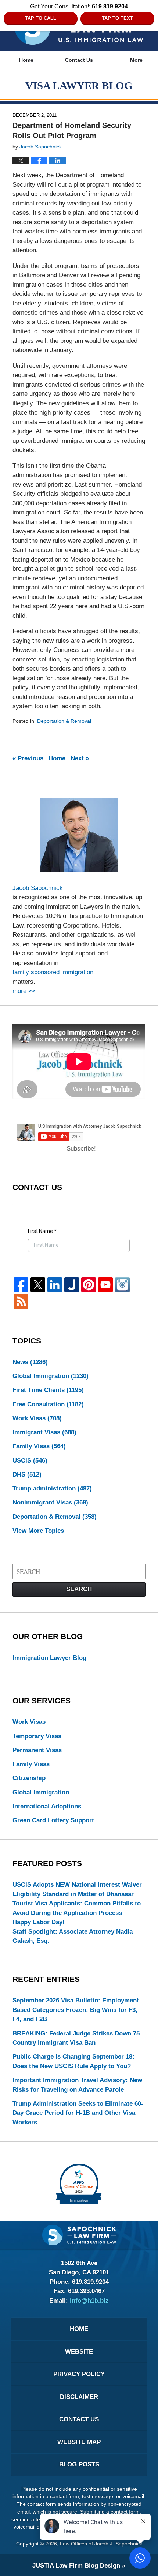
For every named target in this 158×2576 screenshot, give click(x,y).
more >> (24, 991)
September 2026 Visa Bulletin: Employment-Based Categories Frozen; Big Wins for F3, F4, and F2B (77, 2010)
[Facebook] (21, 1285)
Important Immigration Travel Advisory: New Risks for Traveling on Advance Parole (77, 2085)
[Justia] (72, 1285)
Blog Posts (79, 2464)
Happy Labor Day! (39, 1922)
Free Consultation (48, 1404)
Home (26, 60)
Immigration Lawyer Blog (49, 1658)
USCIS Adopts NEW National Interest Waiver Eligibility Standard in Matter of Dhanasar (77, 1889)
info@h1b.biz (89, 2301)
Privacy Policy (79, 2374)
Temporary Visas (37, 1736)
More (136, 60)
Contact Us (79, 60)
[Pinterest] (89, 1285)
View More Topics (38, 1531)
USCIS (30, 1461)
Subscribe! (81, 1149)
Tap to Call (41, 18)
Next (80, 758)
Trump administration (52, 1488)
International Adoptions (47, 1806)
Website (79, 2352)
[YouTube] (105, 1285)
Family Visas (39, 1446)
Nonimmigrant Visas (50, 1502)
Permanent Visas (37, 1750)
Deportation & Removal (64, 721)
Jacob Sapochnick (38, 888)
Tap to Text (117, 18)
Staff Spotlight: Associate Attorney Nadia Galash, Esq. (73, 1936)
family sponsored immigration (53, 972)
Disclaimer (79, 2397)
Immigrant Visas (44, 1432)
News (30, 1362)
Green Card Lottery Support (53, 1820)
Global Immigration (51, 1376)
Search (79, 1589)
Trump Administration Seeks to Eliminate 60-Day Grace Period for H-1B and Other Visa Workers (78, 2113)
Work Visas (37, 1418)
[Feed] (21, 1301)
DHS (27, 1474)
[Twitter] (38, 1285)
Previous (28, 758)
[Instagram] (122, 1285)
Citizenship (29, 1778)
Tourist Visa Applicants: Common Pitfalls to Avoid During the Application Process (77, 1908)
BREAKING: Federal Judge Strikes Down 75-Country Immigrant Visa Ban (77, 2038)
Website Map (79, 2442)
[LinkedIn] (55, 1285)
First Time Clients (48, 1390)
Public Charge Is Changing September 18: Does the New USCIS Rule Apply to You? (73, 2061)
